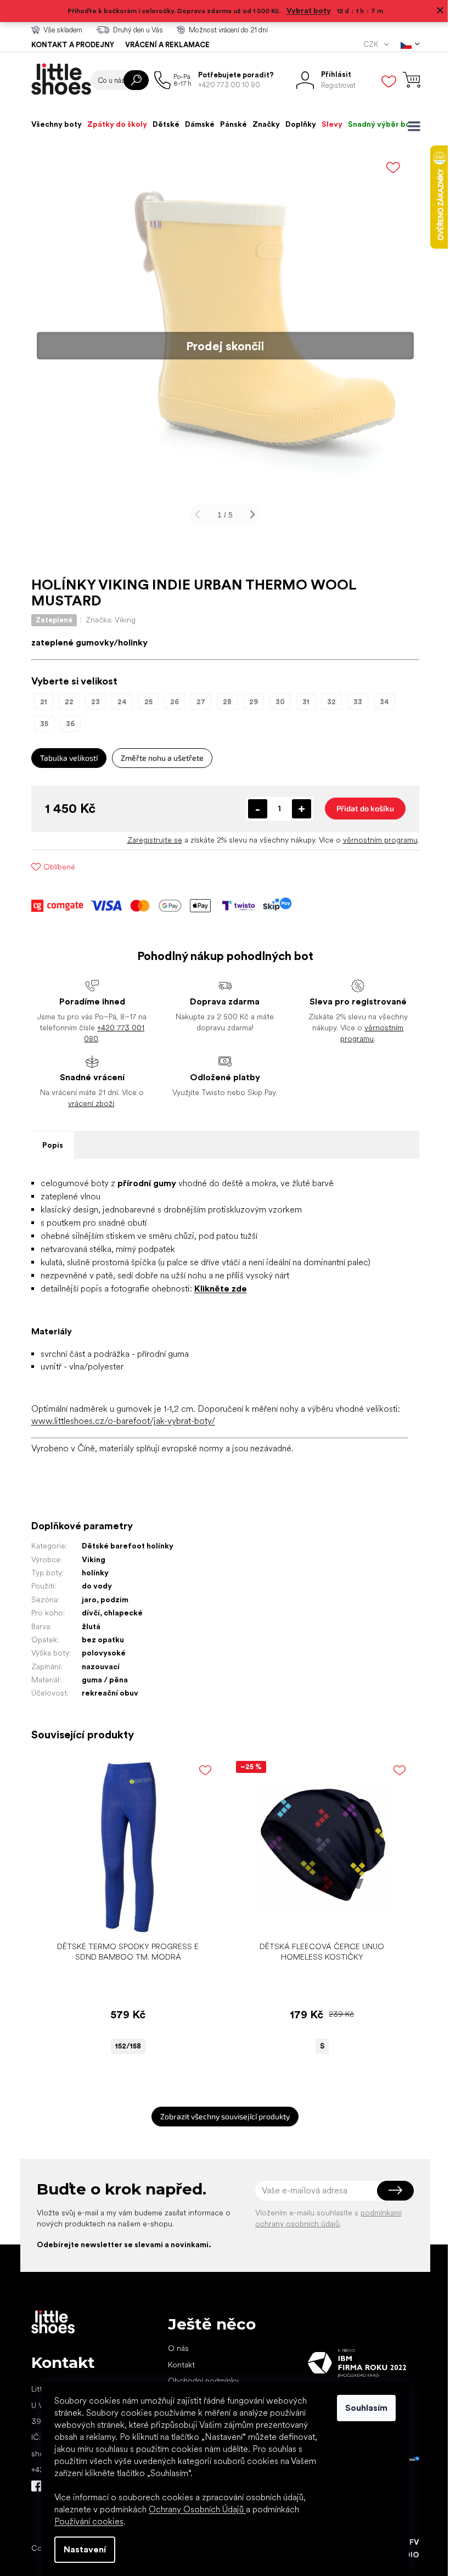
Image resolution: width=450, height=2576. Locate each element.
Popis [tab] (48, 1145)
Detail (118, 1919)
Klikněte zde (216, 1289)
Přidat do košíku (361, 808)
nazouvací (96, 1666)
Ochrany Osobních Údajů (193, 2509)
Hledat (132, 80)
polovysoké (99, 1653)
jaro (85, 1600)
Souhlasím (362, 2408)
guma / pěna (100, 1680)
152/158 (124, 2046)
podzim (110, 1600)
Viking (89, 1559)
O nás (174, 2348)
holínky (91, 1573)
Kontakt (177, 2365)
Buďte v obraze (32, 2486)
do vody (92, 1586)
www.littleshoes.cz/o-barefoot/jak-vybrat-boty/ (119, 1421)
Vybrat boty (304, 10)
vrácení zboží (87, 1103)
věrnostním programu (376, 840)
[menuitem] (52, 124)
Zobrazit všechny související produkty (221, 2116)
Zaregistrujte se (150, 840)
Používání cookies (85, 2521)
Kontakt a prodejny (68, 45)
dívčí (86, 1613)
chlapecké (119, 1613)
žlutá (87, 1626)
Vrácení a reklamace (163, 45)
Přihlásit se (391, 2191)
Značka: (106, 620)
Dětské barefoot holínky (123, 1546)
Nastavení (81, 2549)
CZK (367, 44)
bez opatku (99, 1640)
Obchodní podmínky (199, 2381)
